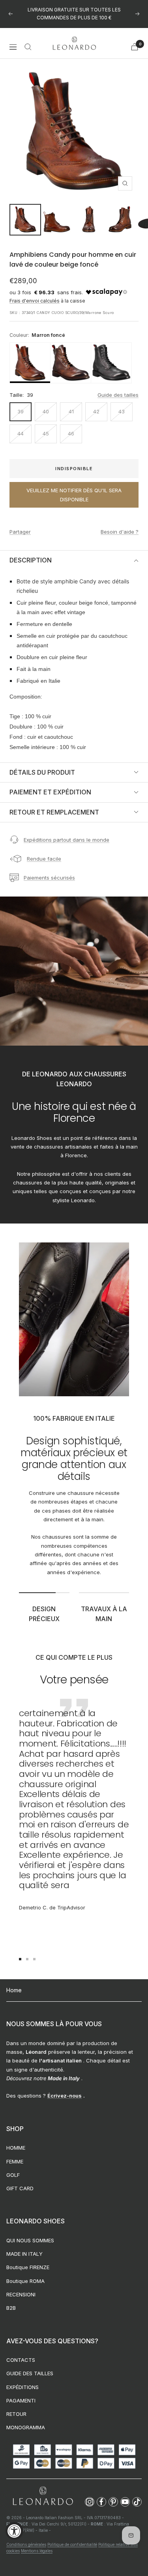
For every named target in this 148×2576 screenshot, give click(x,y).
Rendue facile (44, 859)
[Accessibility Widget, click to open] (14, 2531)
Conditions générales (26, 2544)
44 (21, 433)
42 (96, 411)
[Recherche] (28, 47)
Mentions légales (37, 2551)
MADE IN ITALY (24, 2254)
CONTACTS (21, 2360)
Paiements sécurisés (49, 878)
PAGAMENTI (21, 2400)
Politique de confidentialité (72, 2544)
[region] (74, 363)
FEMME (15, 2161)
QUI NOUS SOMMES (30, 2240)
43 (122, 411)
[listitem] (30, 363)
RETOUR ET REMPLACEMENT (54, 812)
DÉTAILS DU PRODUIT (42, 772)
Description (31, 560)
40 (46, 411)
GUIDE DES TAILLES (30, 2373)
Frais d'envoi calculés (35, 301)
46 (71, 433)
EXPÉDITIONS (22, 2387)
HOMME (16, 2148)
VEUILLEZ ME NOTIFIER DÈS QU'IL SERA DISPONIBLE (74, 495)
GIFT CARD (20, 2188)
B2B (11, 2308)
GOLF (13, 2175)
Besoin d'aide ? (120, 532)
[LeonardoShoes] (43, 2496)
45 (46, 433)
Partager (20, 532)
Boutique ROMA (25, 2281)
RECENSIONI (21, 2294)
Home (14, 1990)
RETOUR (16, 2414)
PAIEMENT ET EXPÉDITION (50, 792)
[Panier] (135, 47)
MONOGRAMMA (26, 2427)
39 (21, 411)
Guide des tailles (118, 395)
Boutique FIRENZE (28, 2267)
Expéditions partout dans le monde (67, 840)
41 (71, 411)
